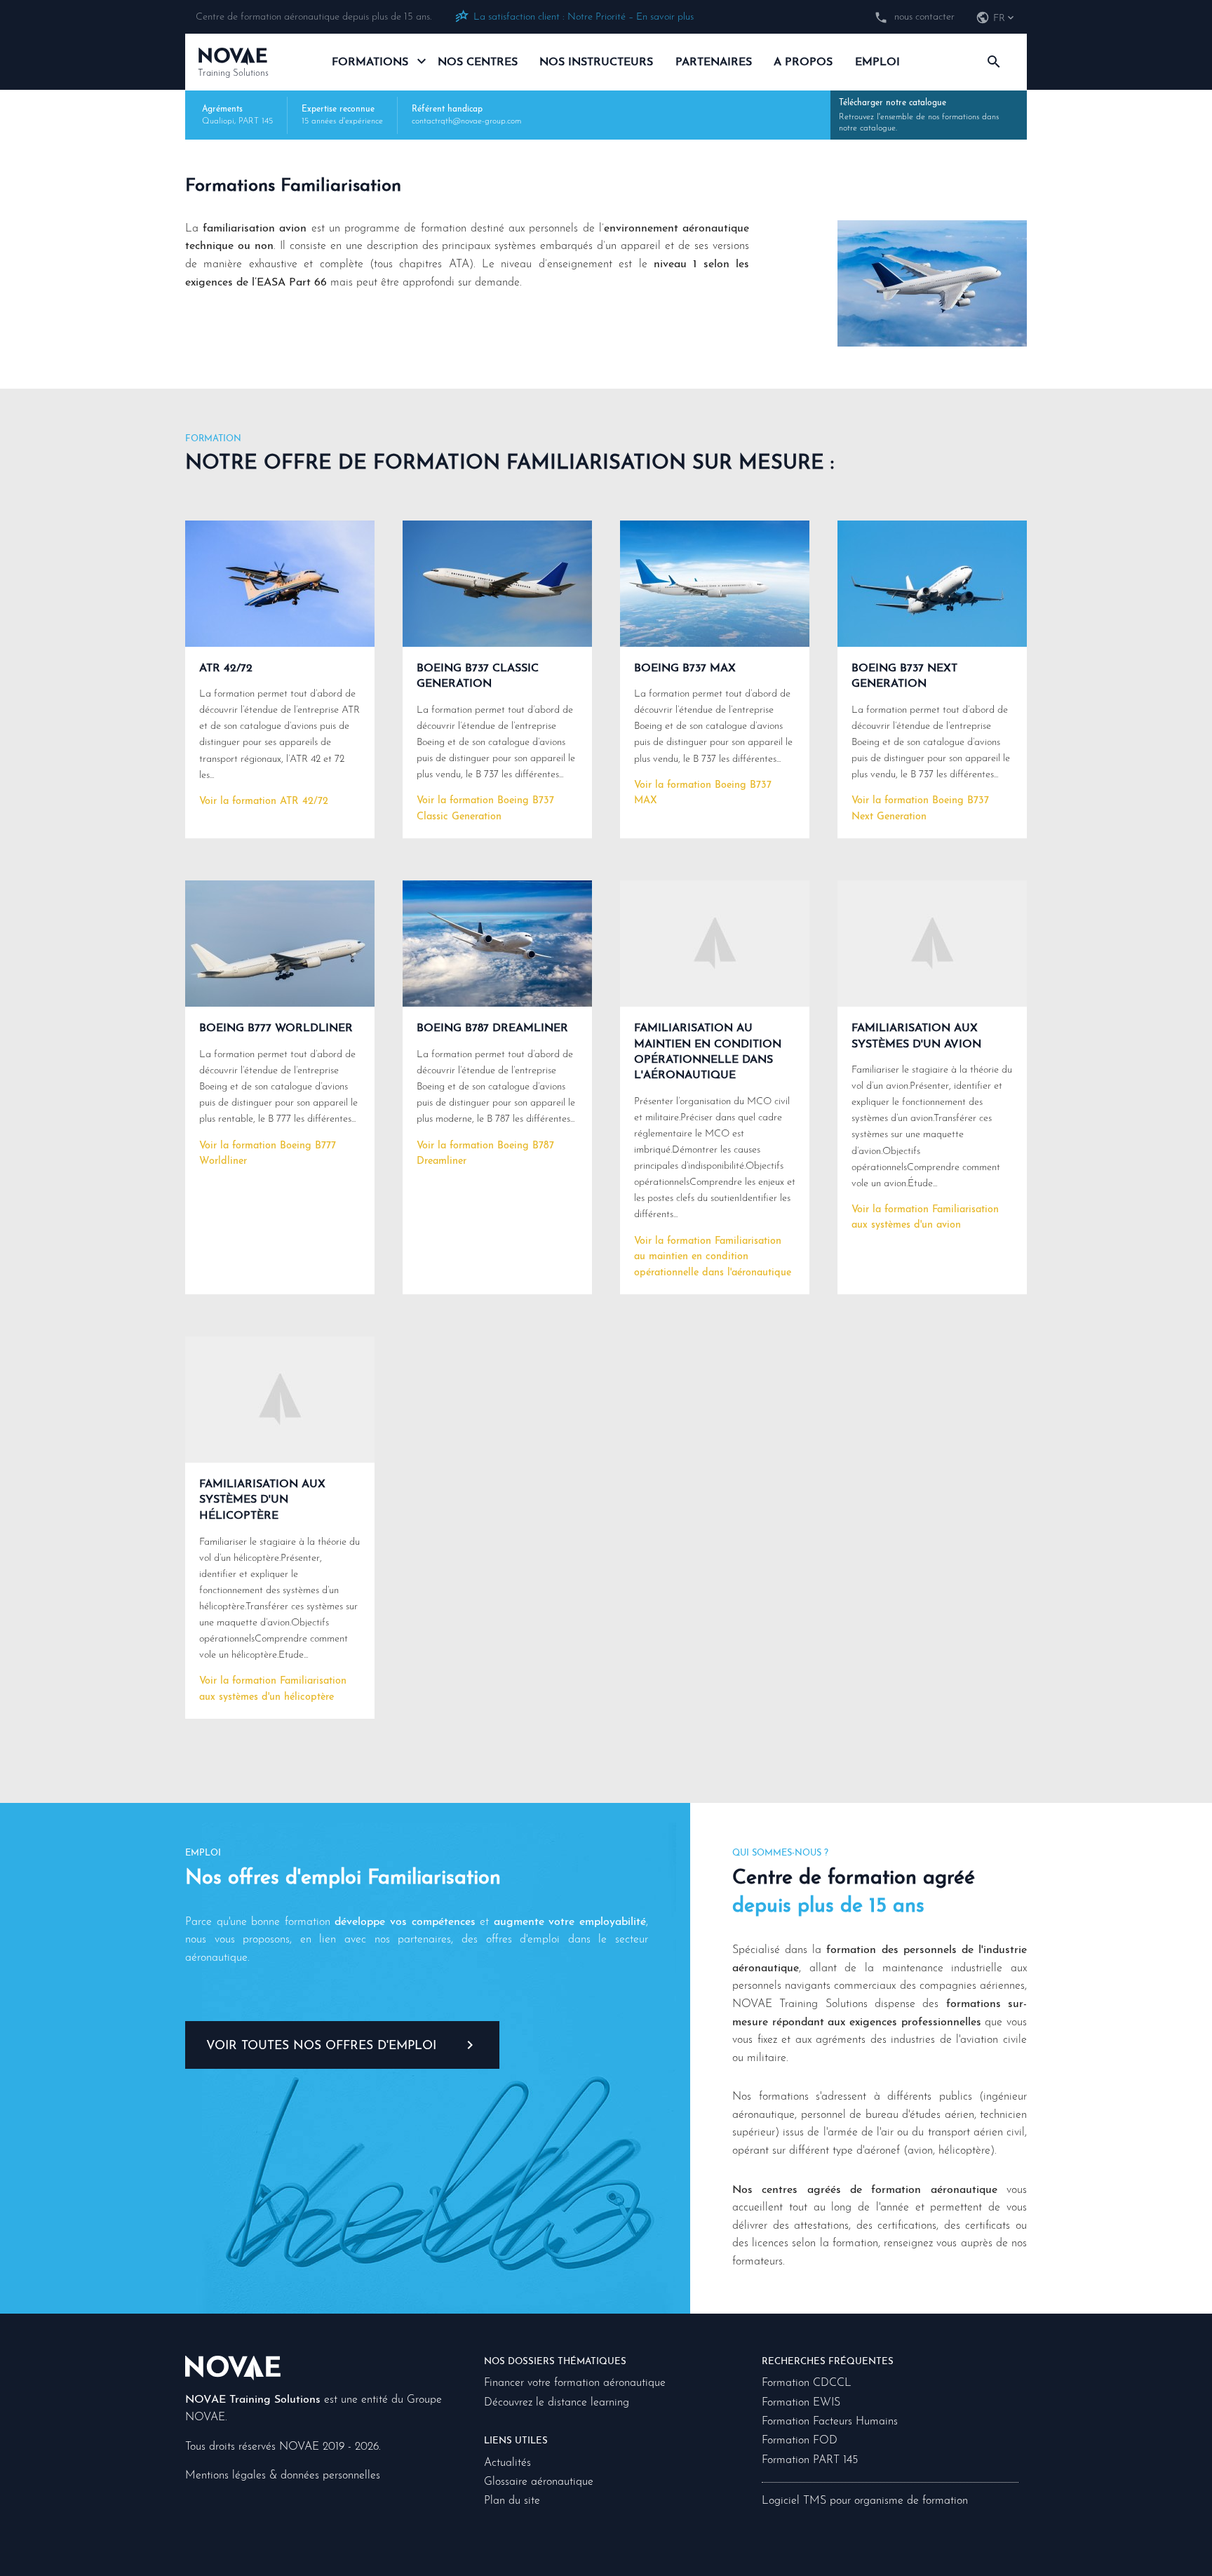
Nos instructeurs (596, 62)
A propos (803, 62)
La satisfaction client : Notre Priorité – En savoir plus (584, 17)
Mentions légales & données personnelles (283, 2476)
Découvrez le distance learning (557, 2403)
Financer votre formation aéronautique (575, 2383)
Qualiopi (218, 121)
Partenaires (714, 62)
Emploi (877, 62)
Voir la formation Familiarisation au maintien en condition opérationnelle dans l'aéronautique (713, 1257)
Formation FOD (800, 2441)
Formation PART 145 (810, 2460)
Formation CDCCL (807, 2383)
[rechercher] (994, 62)
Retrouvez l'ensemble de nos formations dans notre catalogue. (919, 116)
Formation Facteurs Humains (830, 2422)
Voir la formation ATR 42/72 (264, 801)
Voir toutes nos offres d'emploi (321, 2046)
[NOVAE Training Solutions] (233, 2367)
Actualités (507, 2463)
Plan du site (512, 2501)
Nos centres (478, 62)
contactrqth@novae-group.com (466, 121)
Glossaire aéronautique (539, 2482)
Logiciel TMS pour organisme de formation (865, 2501)
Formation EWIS (801, 2403)
